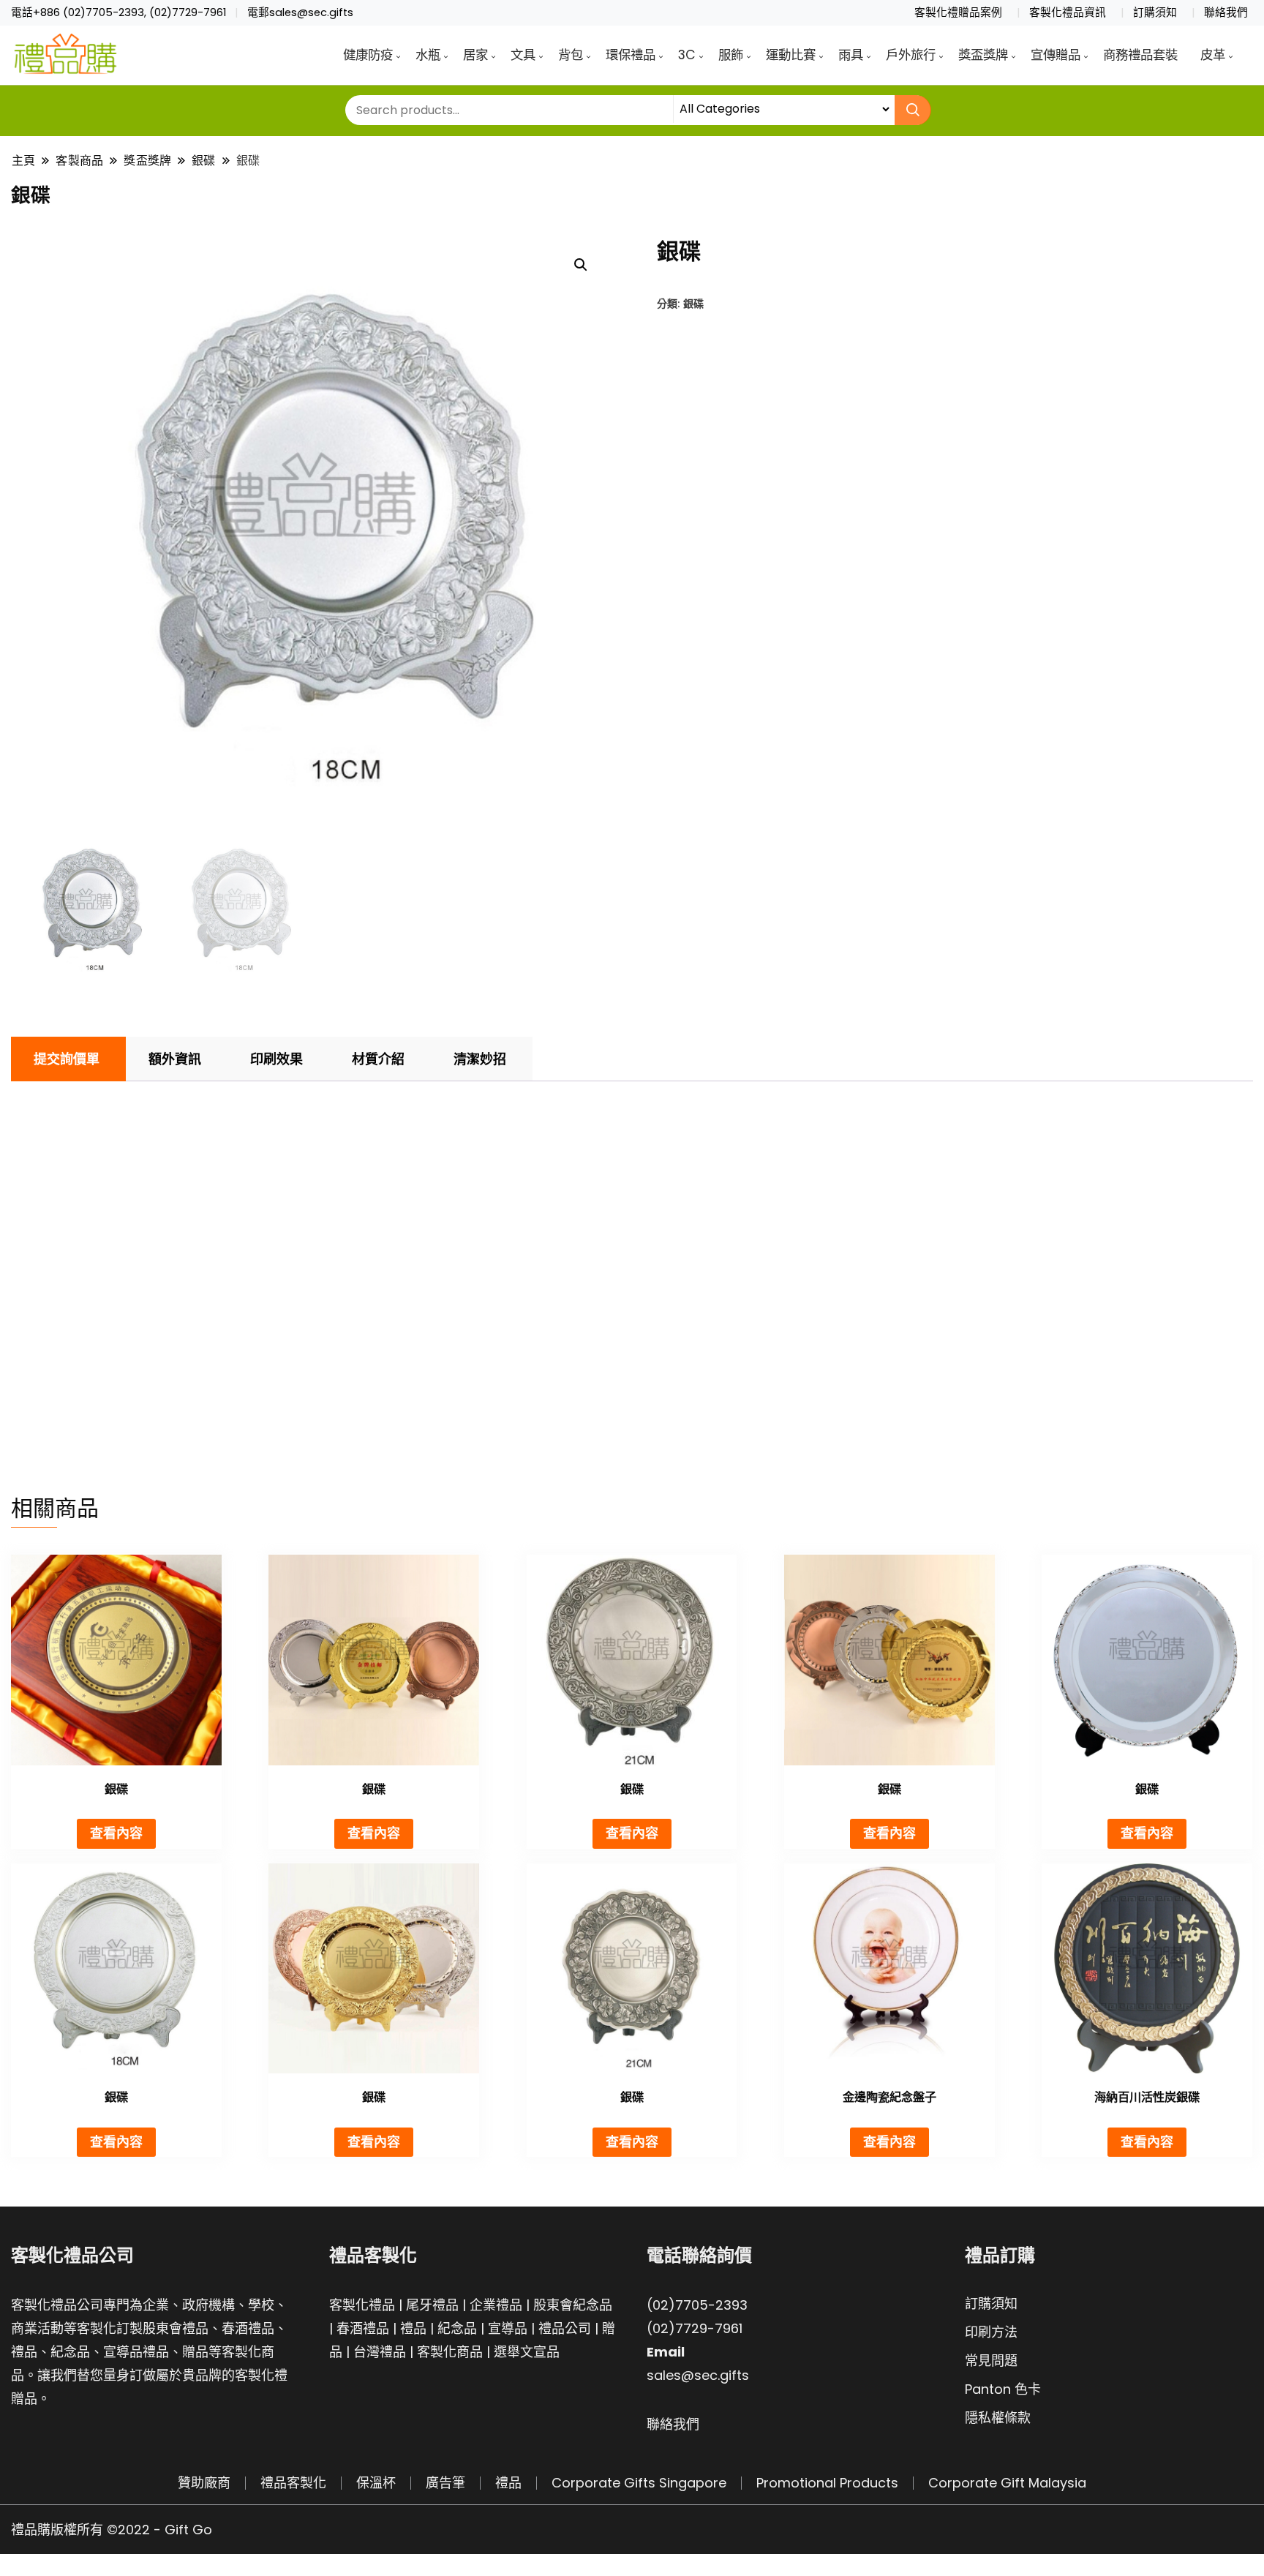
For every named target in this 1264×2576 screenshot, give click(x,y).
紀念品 (457, 2328)
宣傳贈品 (1056, 55)
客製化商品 (450, 2352)
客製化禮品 (362, 2305)
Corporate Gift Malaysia (1007, 2483)
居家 (475, 55)
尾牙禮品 (432, 2305)
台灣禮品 (380, 2352)
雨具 (851, 55)
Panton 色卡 (1003, 2389)
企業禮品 (496, 2305)
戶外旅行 (911, 55)
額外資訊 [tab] (175, 1059)
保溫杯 (376, 2483)
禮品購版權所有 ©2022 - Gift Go (112, 2530)
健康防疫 (368, 55)
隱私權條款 (998, 2418)
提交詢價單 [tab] (67, 1059)
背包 (571, 55)
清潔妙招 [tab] (480, 1059)
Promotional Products (827, 2483)
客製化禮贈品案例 (958, 12)
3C (687, 55)
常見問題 (991, 2361)
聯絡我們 (1226, 12)
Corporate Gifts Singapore (639, 2483)
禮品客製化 (293, 2483)
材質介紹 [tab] (378, 1059)
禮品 (413, 2328)
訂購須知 (1155, 12)
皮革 (1213, 55)
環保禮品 (631, 55)
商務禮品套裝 (1140, 55)
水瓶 (428, 55)
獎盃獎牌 (983, 55)
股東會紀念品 (573, 2305)
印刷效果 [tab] (276, 1059)
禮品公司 (565, 2328)
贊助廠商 (204, 2483)
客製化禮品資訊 (1068, 12)
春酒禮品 (363, 2328)
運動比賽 (791, 55)
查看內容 (116, 1833)
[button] (581, 265)
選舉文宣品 (527, 2352)
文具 (523, 55)
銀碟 (693, 303)
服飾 (731, 55)
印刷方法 (991, 2332)
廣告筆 (445, 2483)
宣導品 (508, 2328)
